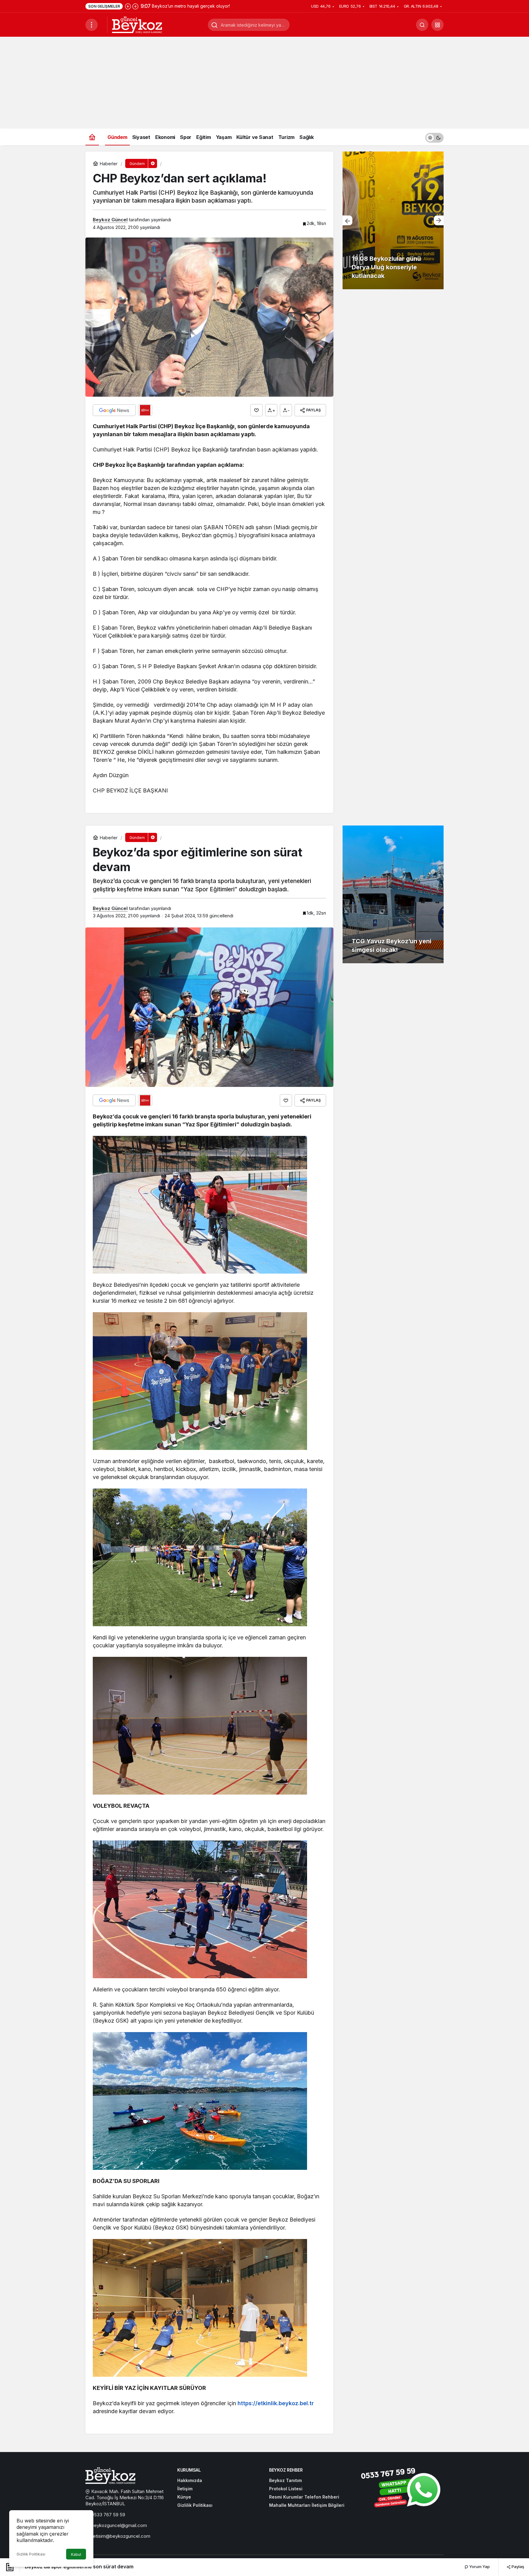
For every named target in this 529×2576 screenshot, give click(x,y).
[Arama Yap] (422, 25)
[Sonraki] (135, 6)
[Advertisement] (264, 83)
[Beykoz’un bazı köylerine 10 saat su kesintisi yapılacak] (393, 220)
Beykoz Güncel (110, 220)
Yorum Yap (479, 2567)
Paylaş (517, 2567)
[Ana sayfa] (92, 137)
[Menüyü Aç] (92, 25)
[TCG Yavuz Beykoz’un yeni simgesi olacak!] (393, 894)
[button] (437, 25)
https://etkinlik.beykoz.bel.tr (276, 2403)
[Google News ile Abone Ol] (114, 410)
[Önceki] (128, 6)
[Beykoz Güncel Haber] (137, 24)
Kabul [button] (76, 2554)
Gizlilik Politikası (31, 2554)
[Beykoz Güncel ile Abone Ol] (145, 410)
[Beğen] (257, 410)
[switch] (434, 137)
